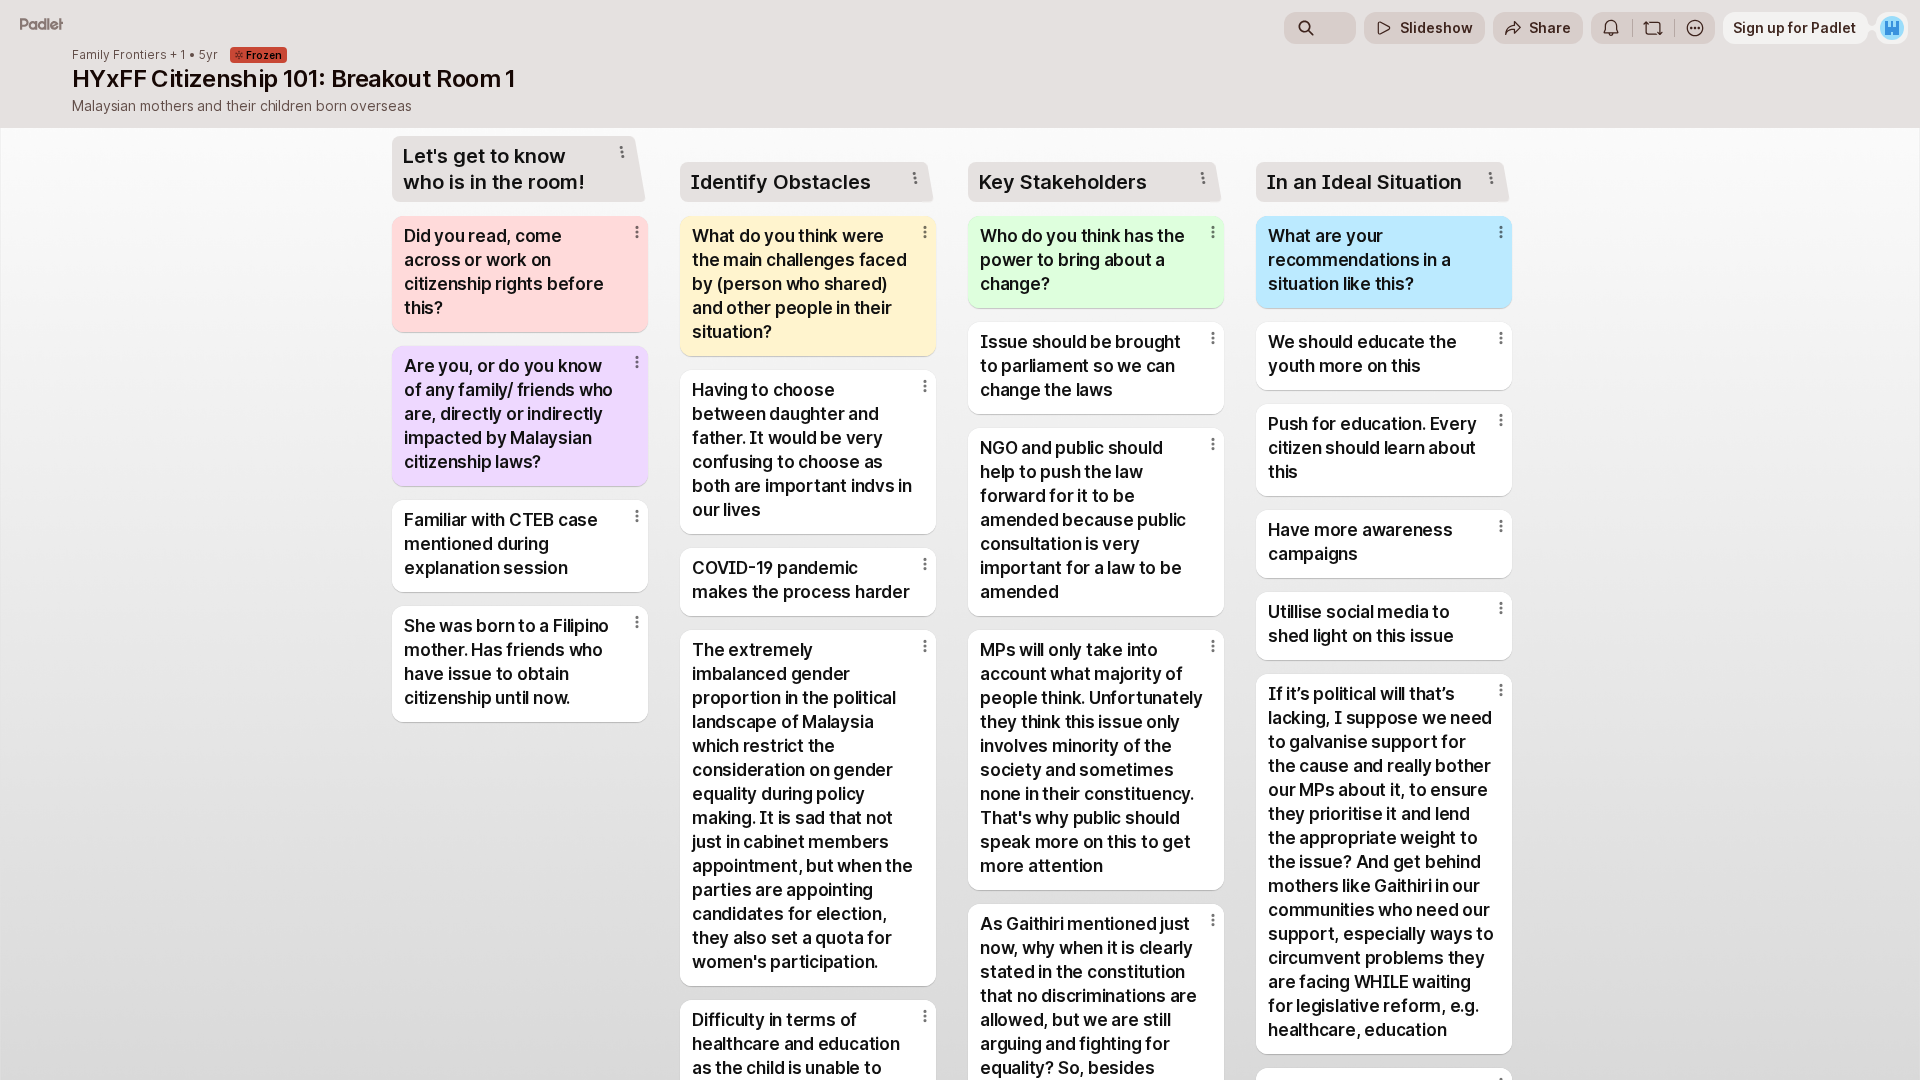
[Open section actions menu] (622, 152)
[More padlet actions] (1695, 28)
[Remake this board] (1653, 28)
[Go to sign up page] (1892, 28)
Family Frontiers (119, 55)
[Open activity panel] (1611, 28)
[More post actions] (637, 232)
